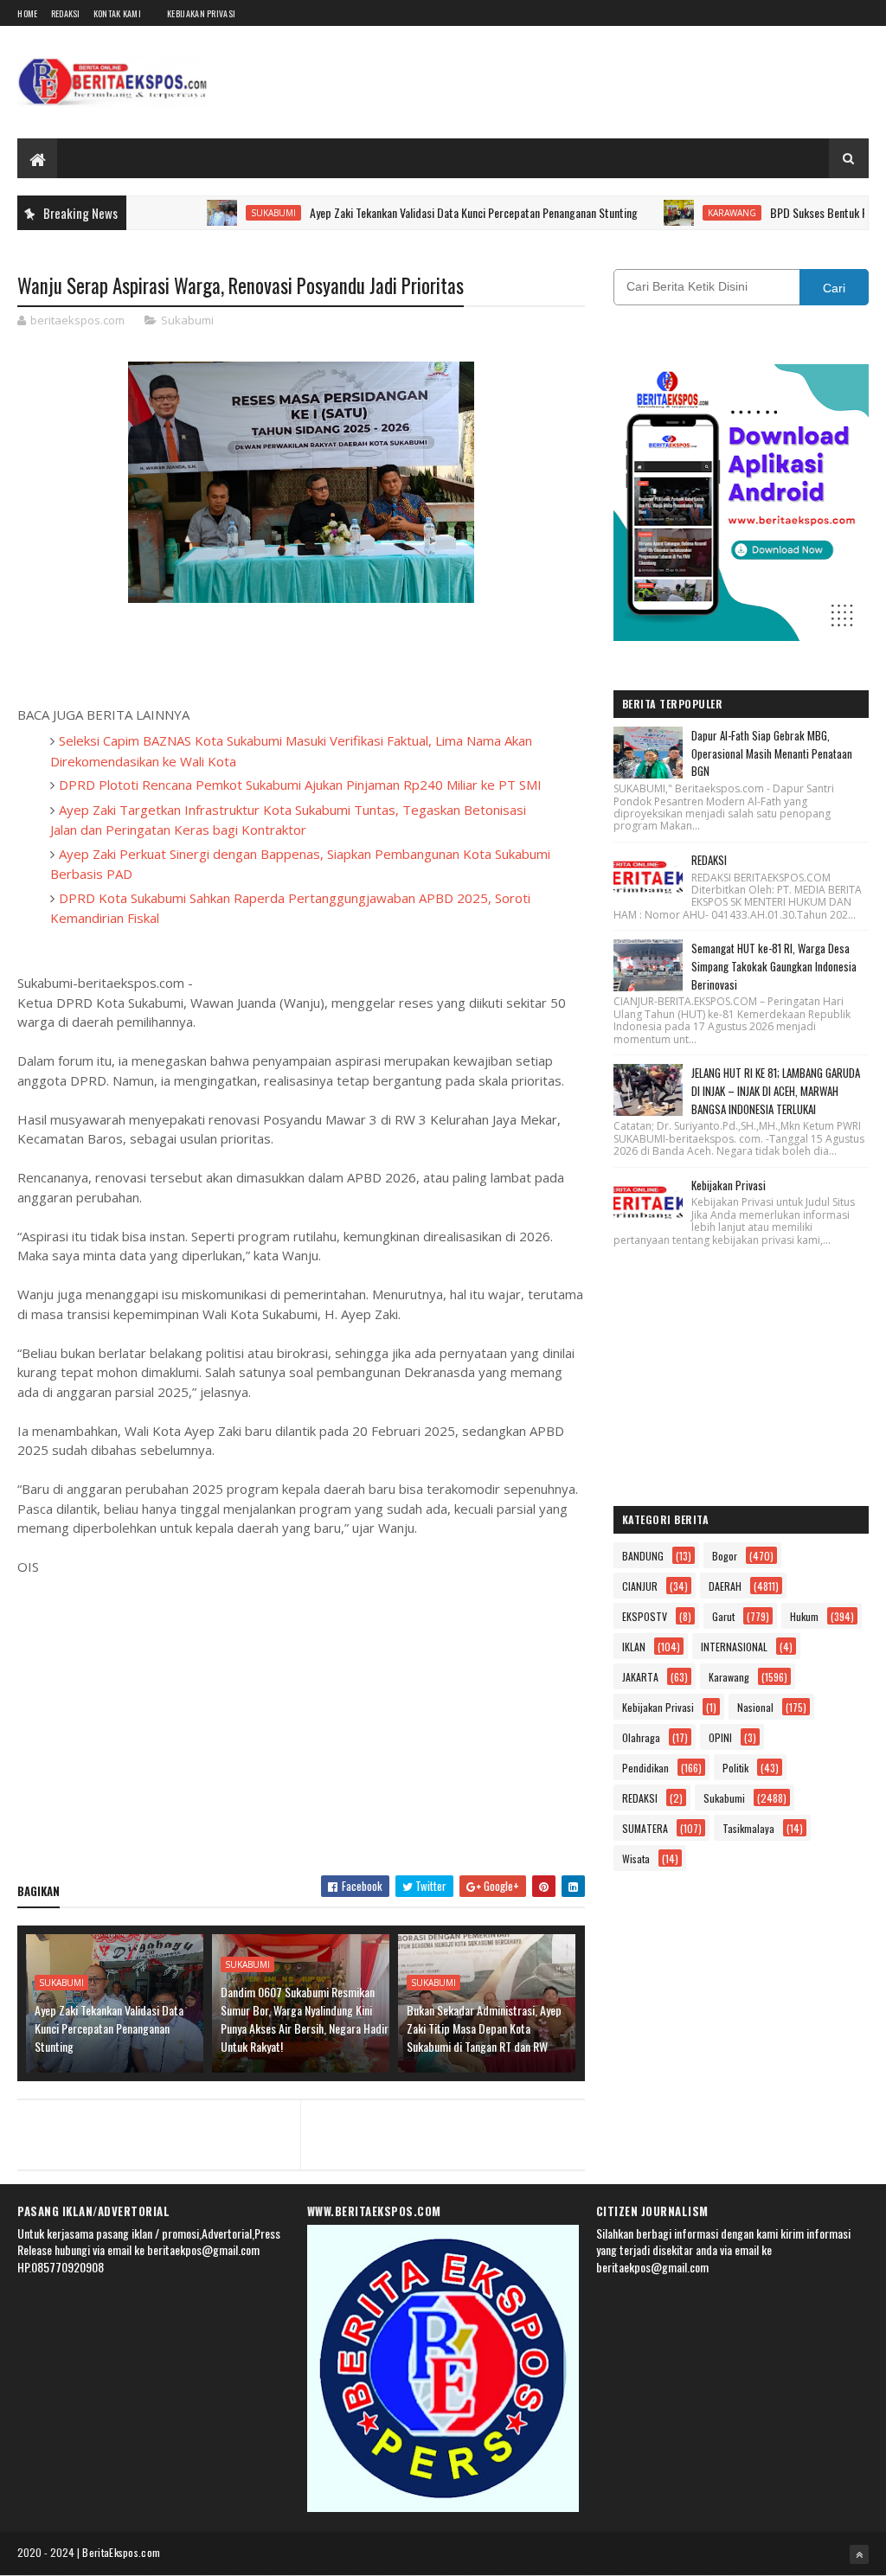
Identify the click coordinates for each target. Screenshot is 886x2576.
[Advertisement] (302, 1737)
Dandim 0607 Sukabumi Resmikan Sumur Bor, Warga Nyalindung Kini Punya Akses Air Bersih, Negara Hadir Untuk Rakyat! (305, 2019)
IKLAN (634, 1647)
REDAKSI (709, 860)
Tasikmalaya (748, 1828)
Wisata (636, 1858)
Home (27, 13)
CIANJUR (640, 1586)
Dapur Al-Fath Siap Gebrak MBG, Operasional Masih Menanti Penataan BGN (772, 753)
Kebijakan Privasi (201, 13)
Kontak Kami (117, 13)
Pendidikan (645, 1768)
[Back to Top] (859, 2554)
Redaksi (66, 13)
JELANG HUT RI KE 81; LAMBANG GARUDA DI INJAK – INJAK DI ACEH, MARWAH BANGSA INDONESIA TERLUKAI (776, 1091)
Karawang (689, 213)
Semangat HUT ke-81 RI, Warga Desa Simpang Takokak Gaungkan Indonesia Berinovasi (774, 966)
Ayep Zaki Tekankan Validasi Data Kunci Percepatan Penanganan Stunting (430, 212)
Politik (735, 1768)
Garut (723, 1616)
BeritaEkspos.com (121, 2552)
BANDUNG (643, 1556)
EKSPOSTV (645, 1616)
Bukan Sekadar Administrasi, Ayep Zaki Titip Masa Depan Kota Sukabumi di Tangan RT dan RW (484, 2028)
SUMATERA (645, 1828)
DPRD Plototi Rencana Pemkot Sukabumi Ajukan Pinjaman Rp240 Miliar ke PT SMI (300, 785)
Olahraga (641, 1737)
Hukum (804, 1616)
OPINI (720, 1737)
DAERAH (725, 1586)
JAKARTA (640, 1677)
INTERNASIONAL (734, 1647)
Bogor (725, 1556)
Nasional (755, 1707)
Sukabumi (230, 213)
